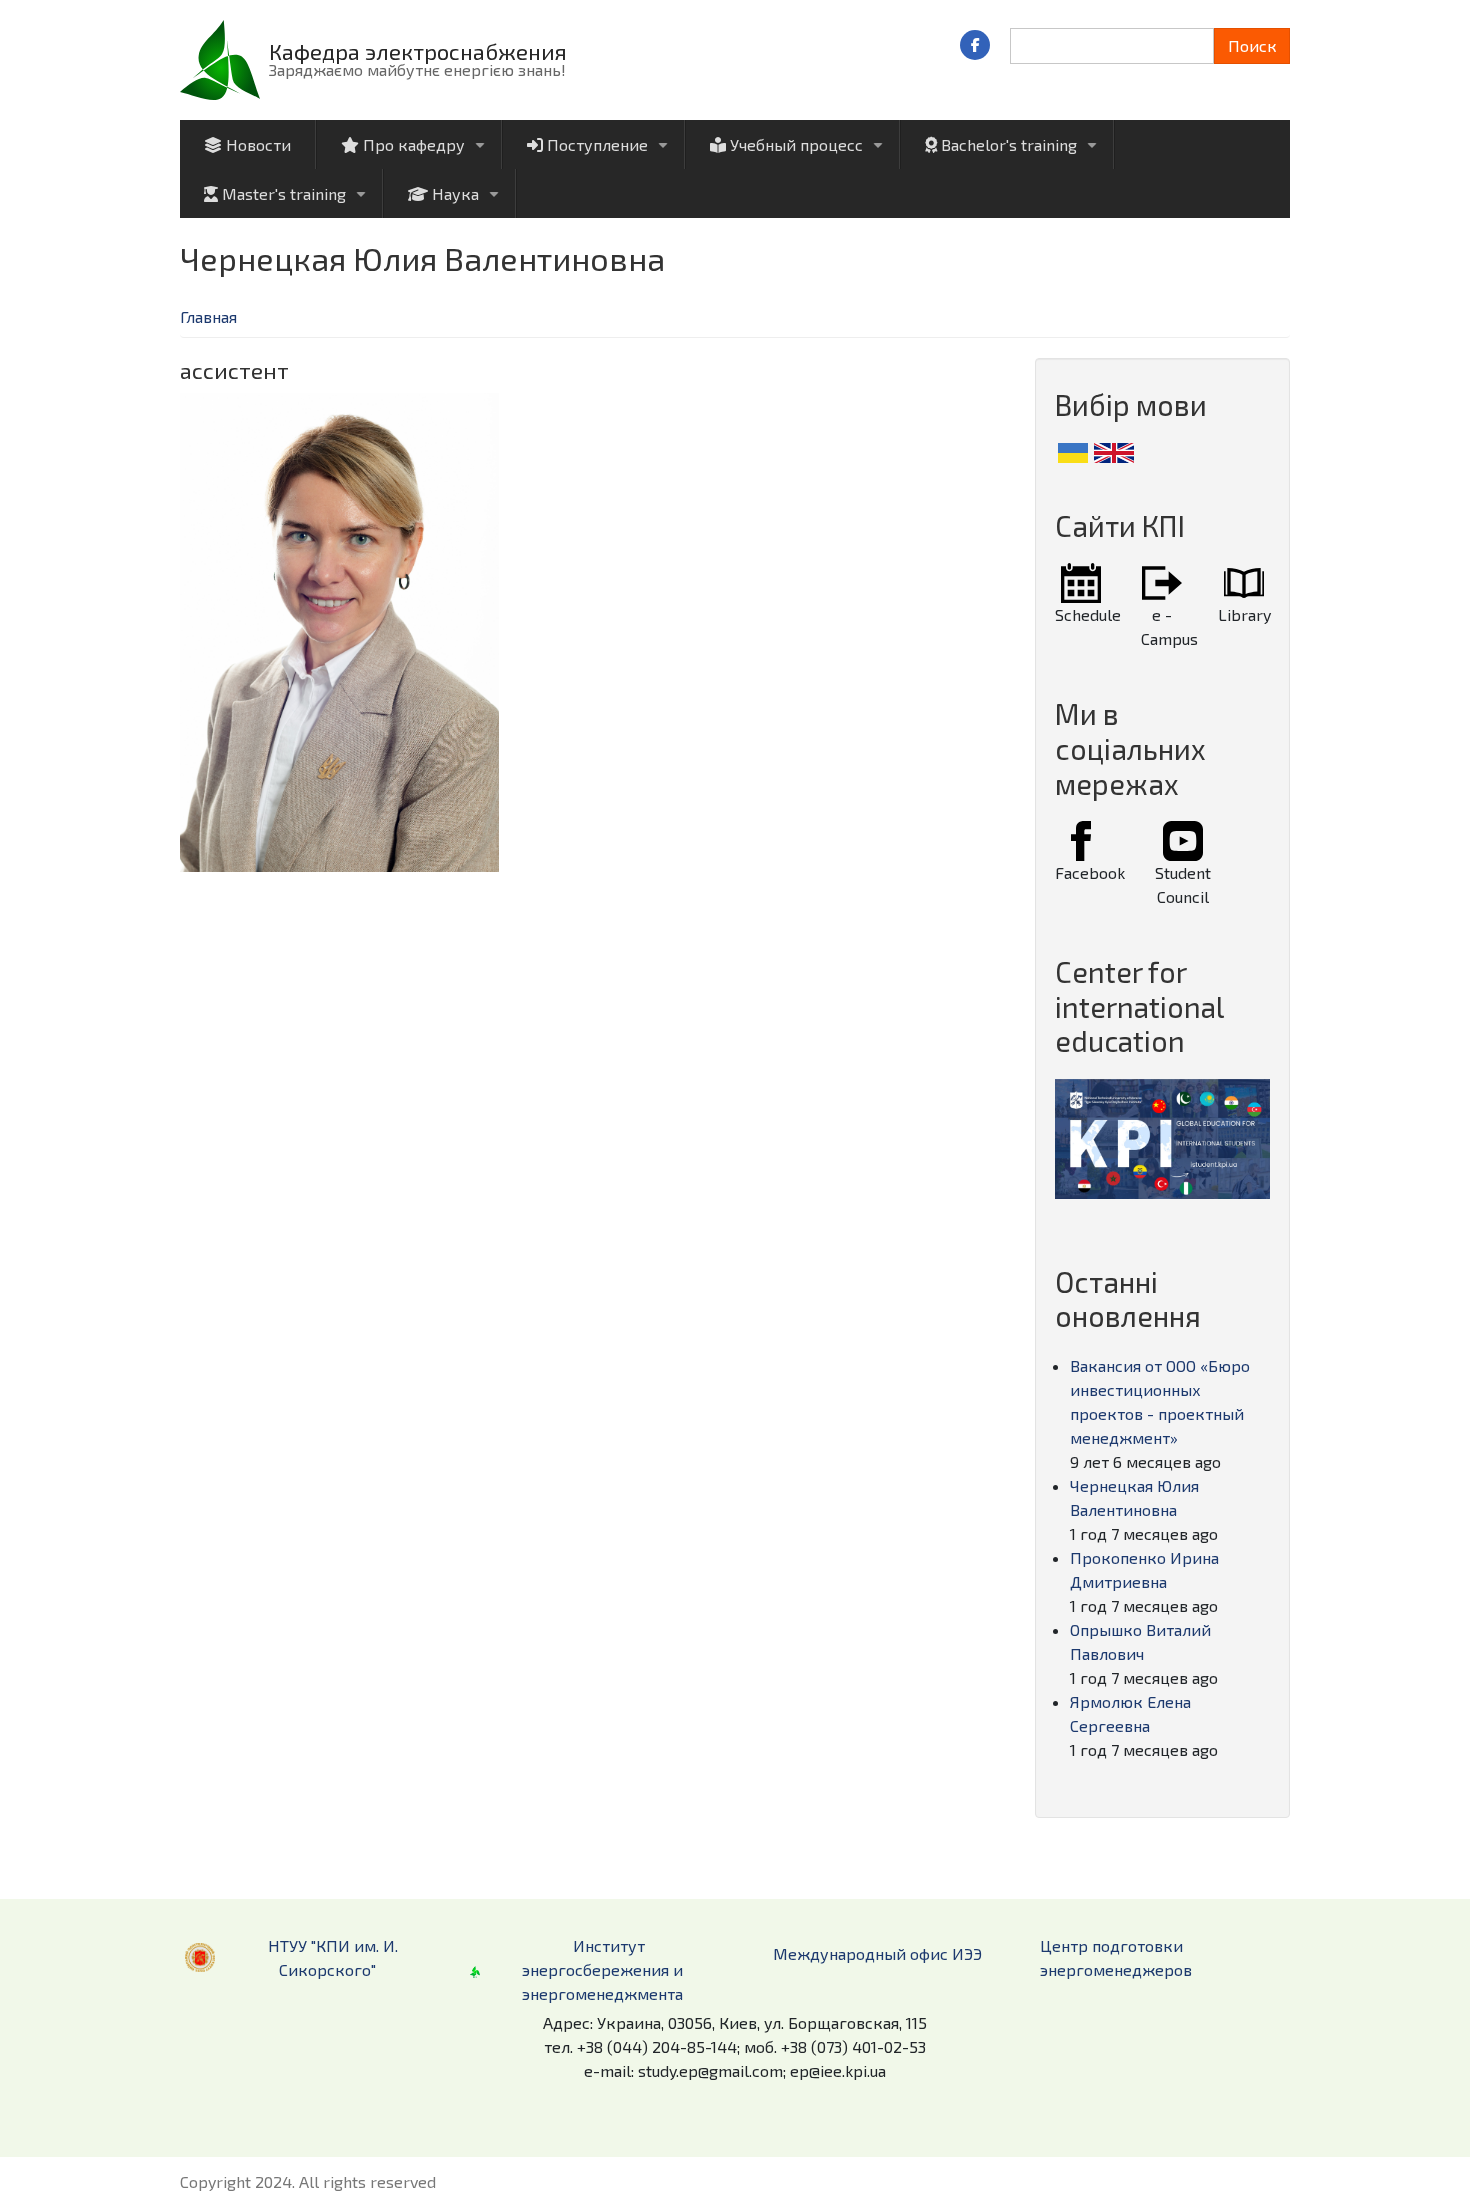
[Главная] (220, 57)
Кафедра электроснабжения (418, 51)
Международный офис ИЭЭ (877, 1953)
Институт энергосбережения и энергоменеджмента (602, 1969)
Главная (208, 316)
